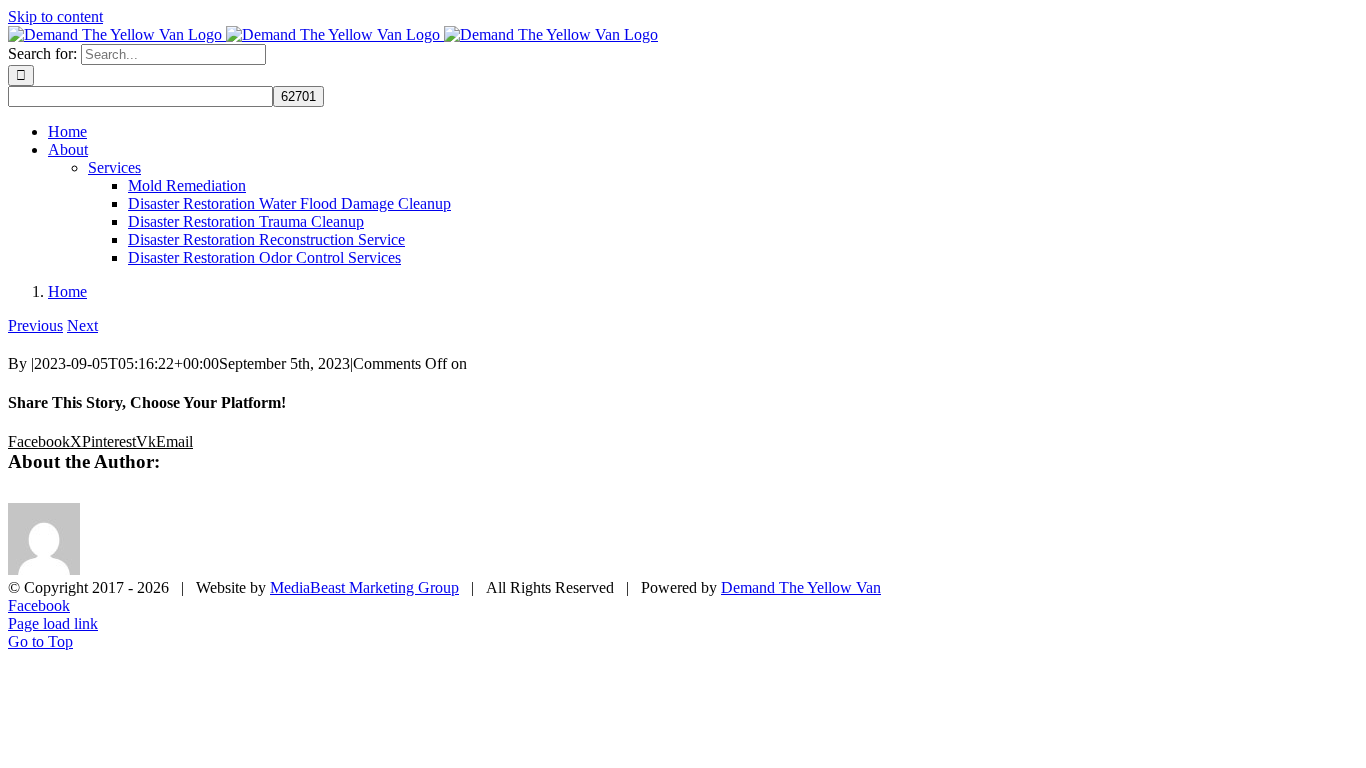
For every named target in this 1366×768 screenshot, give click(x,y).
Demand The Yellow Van (801, 587)
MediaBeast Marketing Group (364, 587)
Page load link (53, 623)
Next (82, 325)
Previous (35, 325)
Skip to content (55, 16)
